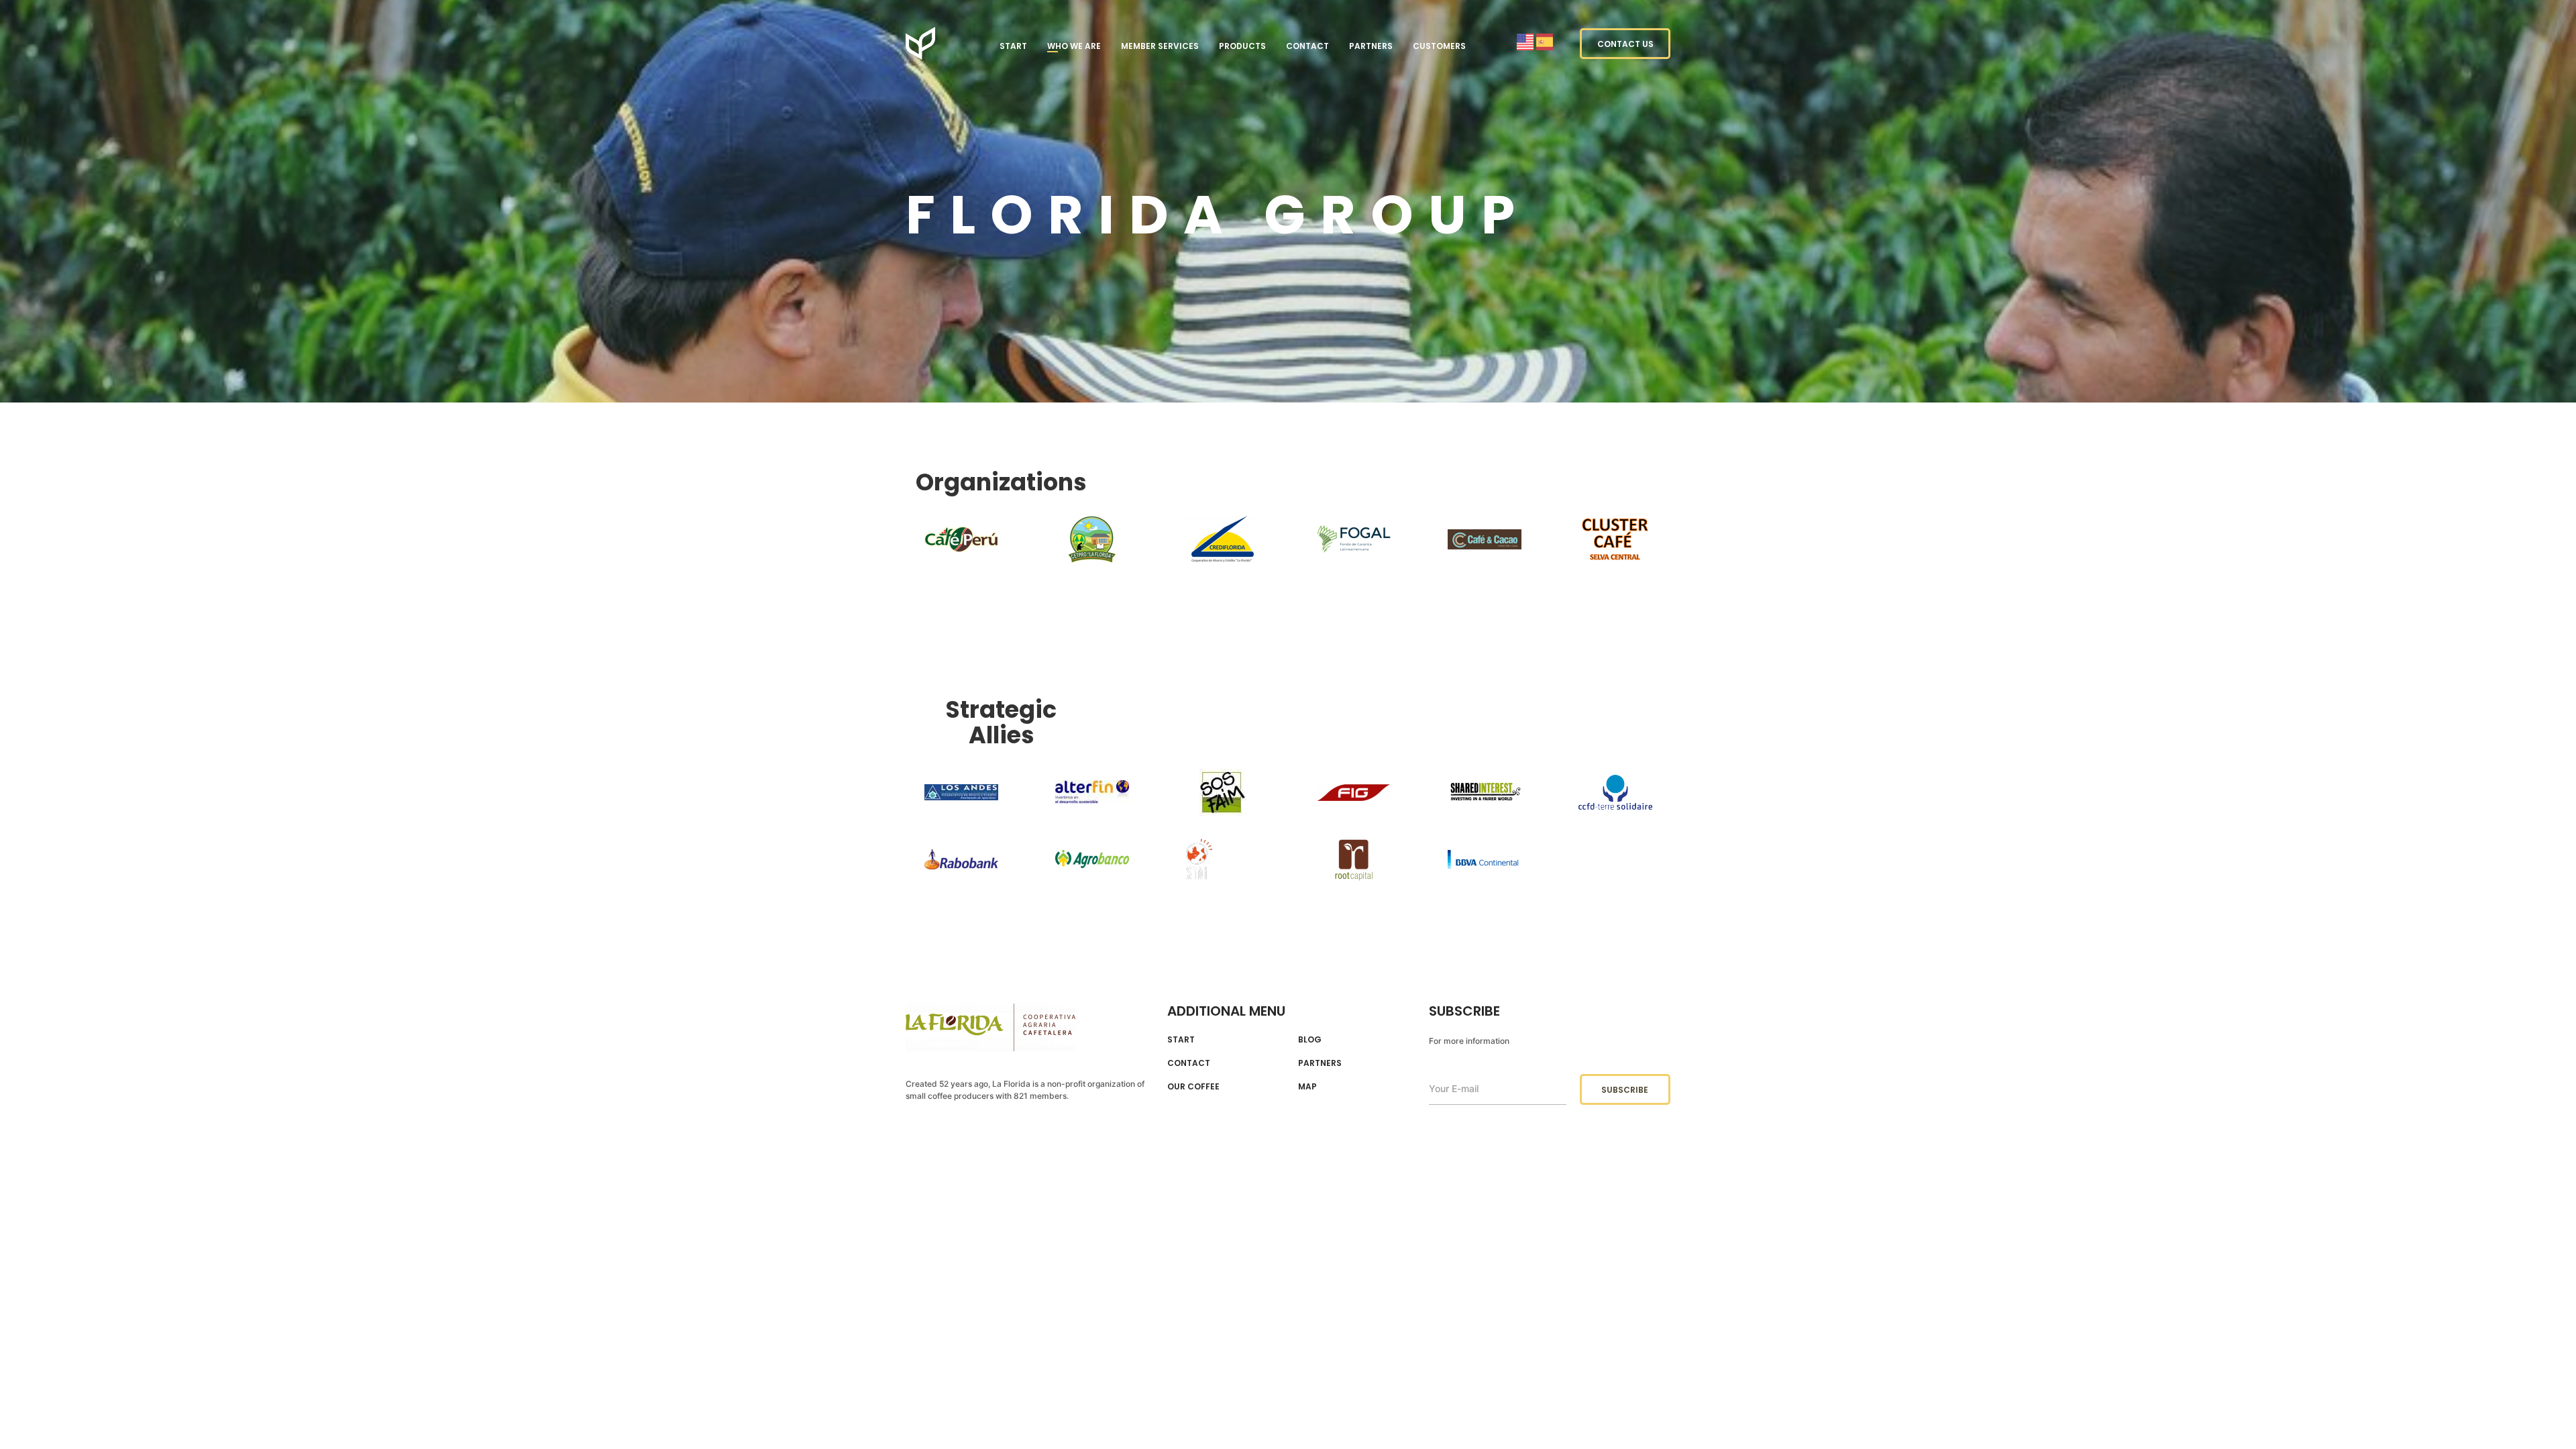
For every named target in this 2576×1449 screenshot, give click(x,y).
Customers (1439, 46)
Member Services (1160, 46)
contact (1189, 1063)
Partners (1371, 46)
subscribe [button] (1625, 1090)
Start (1013, 46)
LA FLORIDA (920, 43)
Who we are (1074, 46)
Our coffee (1193, 1087)
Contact (1307, 46)
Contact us (1625, 44)
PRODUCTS (1242, 46)
